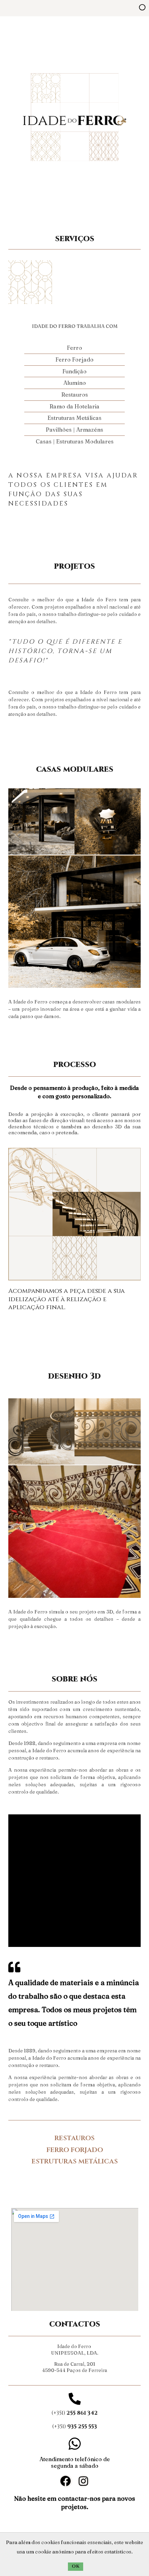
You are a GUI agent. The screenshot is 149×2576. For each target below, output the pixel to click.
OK (76, 2566)
